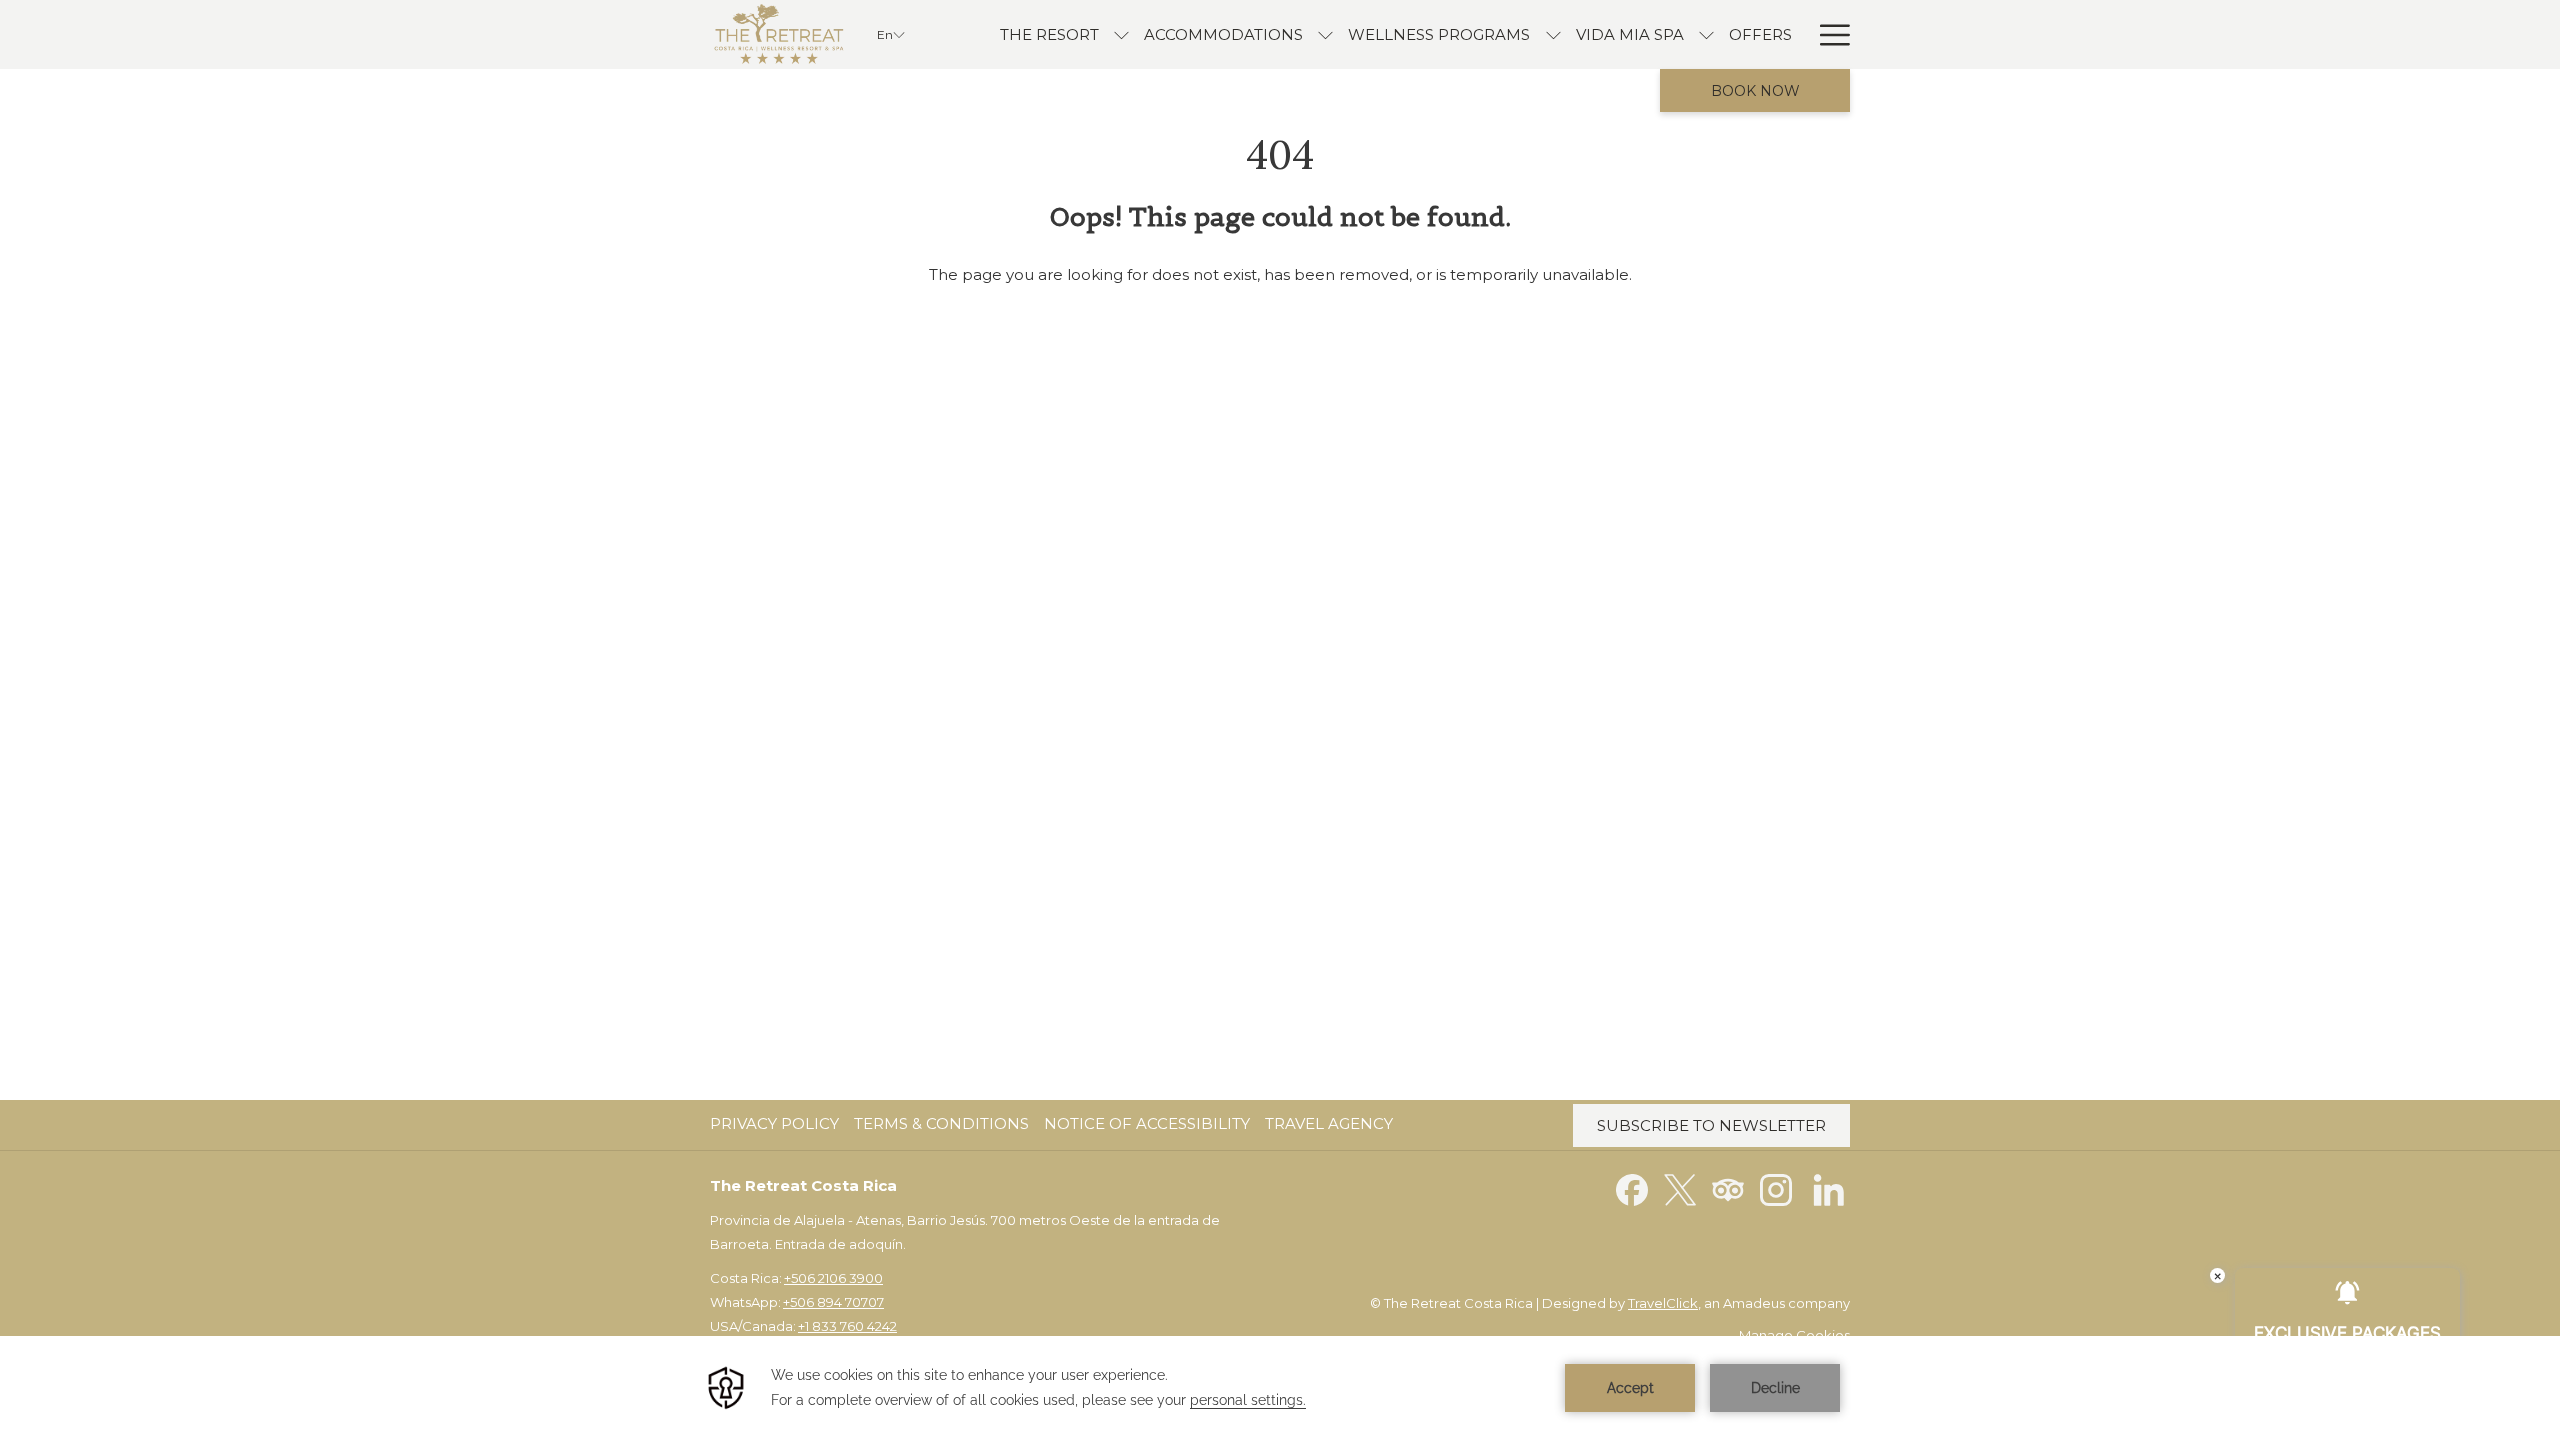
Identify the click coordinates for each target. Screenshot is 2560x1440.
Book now (1755, 91)
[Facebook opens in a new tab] (1632, 1188)
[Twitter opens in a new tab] (1680, 1188)
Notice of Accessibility (1147, 1123)
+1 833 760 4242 (847, 1326)
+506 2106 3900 (833, 1278)
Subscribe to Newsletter (1711, 1125)
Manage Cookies (1794, 1335)
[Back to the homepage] (778, 34)
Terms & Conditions (941, 1123)
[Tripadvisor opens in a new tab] (1728, 1188)
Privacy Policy (774, 1123)
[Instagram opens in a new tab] (1776, 1188)
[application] (1280, 1388)
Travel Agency (1329, 1123)
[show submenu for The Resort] (1121, 34)
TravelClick (1663, 1303)
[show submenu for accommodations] (1325, 34)
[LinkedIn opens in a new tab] (1829, 1188)
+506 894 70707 (833, 1302)
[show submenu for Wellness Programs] (1553, 34)
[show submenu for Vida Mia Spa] (1706, 34)
